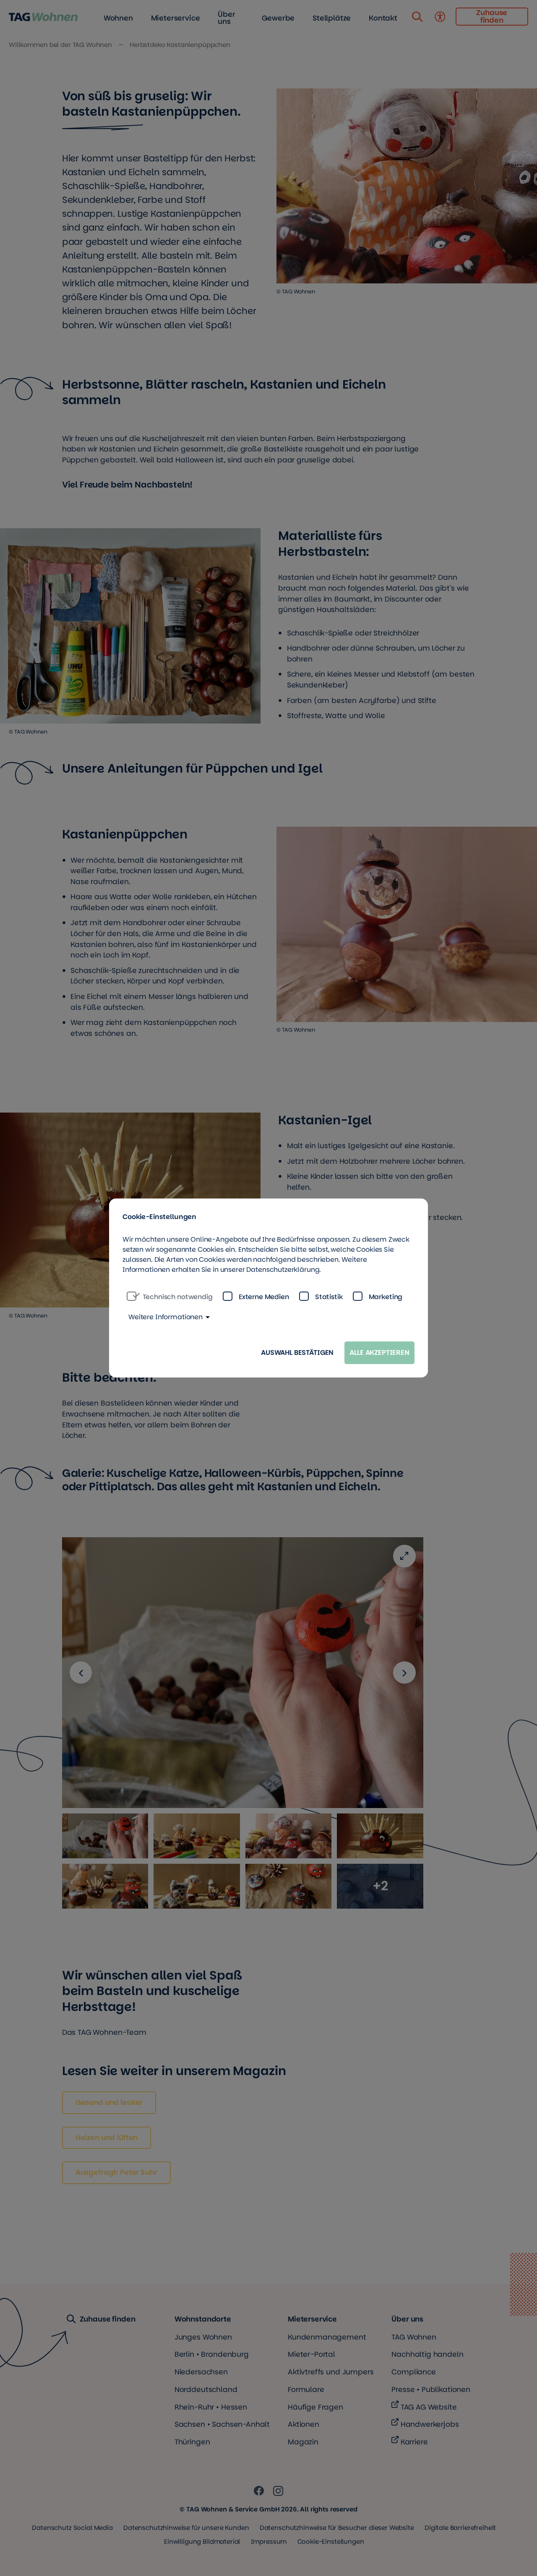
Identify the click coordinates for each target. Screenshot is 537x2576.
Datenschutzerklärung (283, 1270)
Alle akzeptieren (379, 1353)
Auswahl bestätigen (297, 1353)
